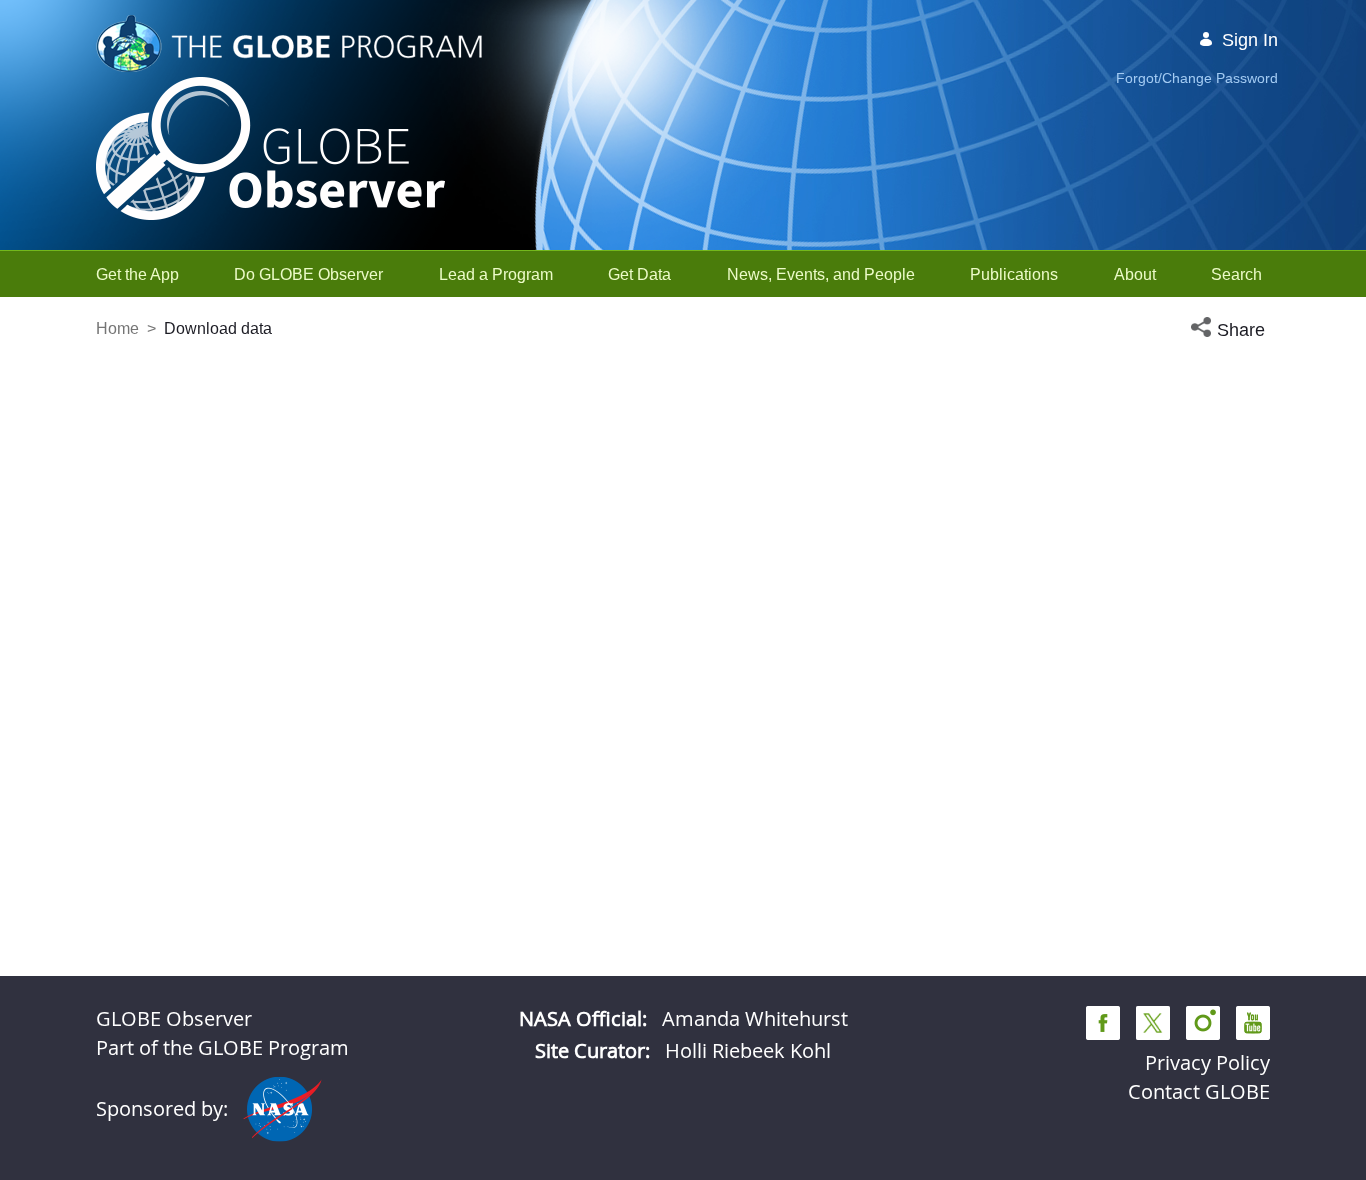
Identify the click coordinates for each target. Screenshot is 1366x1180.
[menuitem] (137, 274)
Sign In (1250, 40)
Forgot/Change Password (1197, 78)
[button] (1230, 330)
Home (117, 328)
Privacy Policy (1207, 1062)
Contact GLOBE (1199, 1091)
